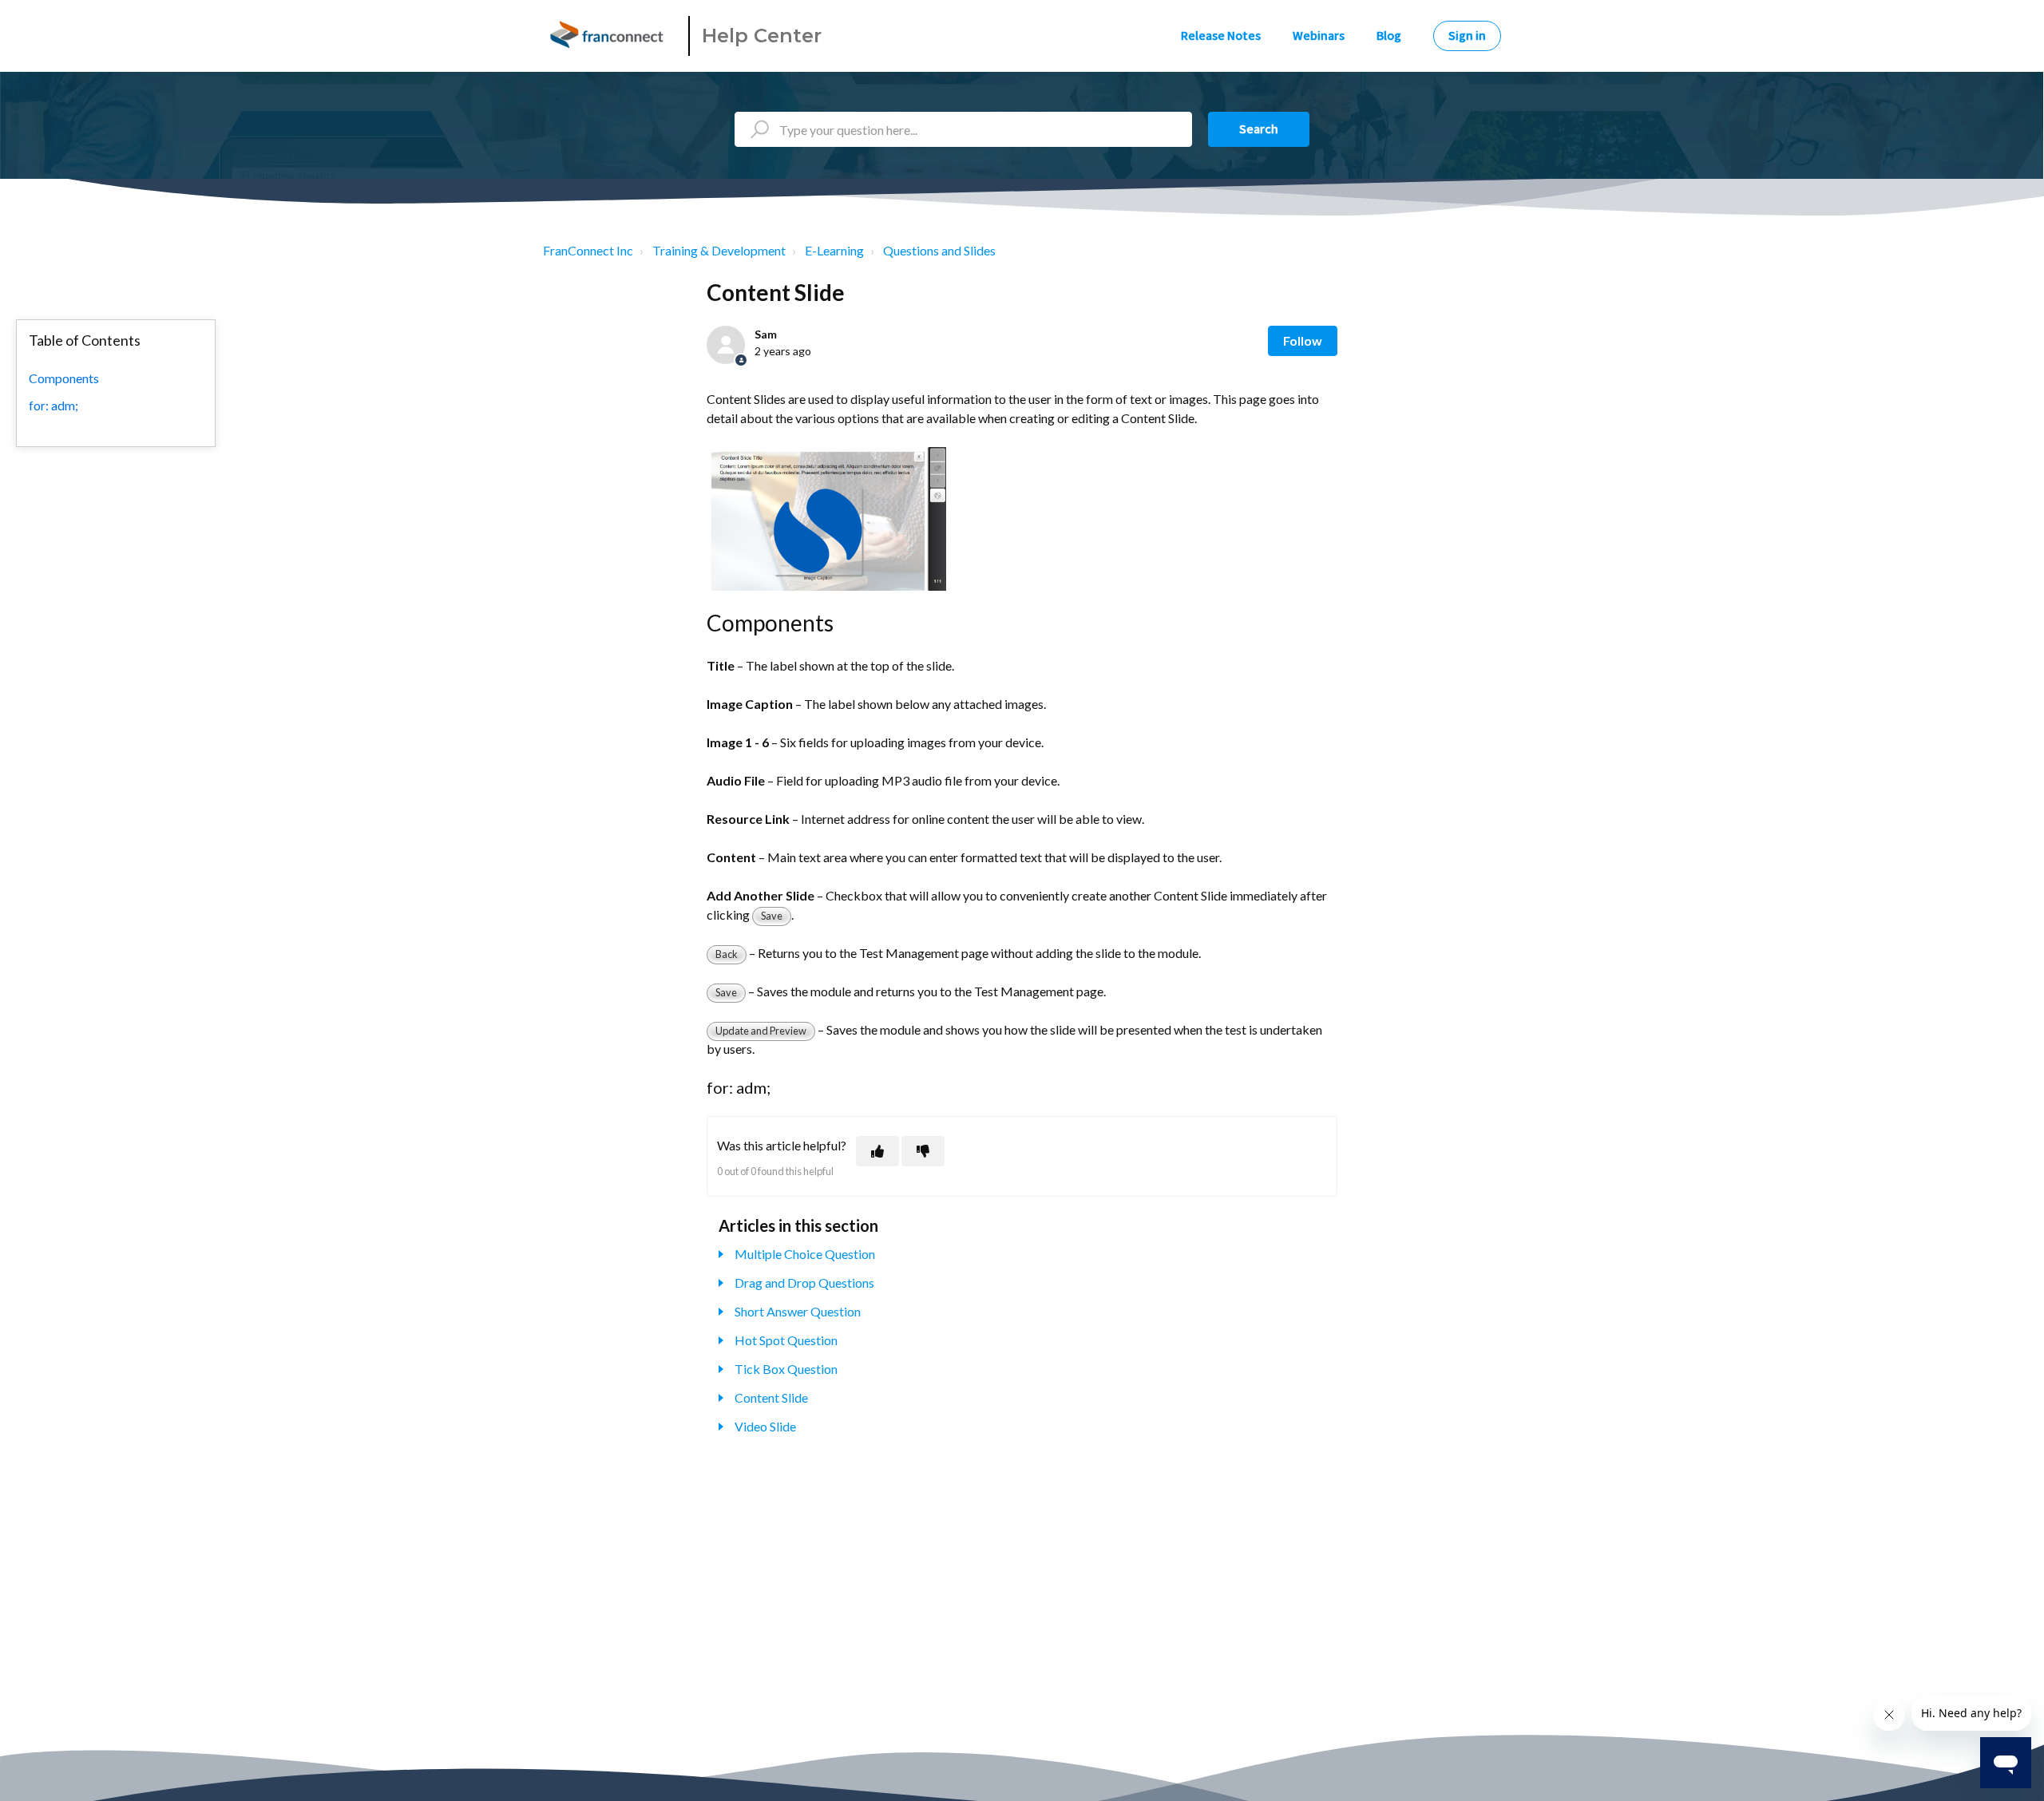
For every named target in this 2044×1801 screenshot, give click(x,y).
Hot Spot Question (786, 1340)
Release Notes (1221, 36)
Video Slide (765, 1426)
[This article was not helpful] (923, 1151)
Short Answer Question (798, 1311)
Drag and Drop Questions (804, 1282)
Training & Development (719, 250)
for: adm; (53, 405)
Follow (1303, 340)
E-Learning (834, 250)
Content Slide (771, 1397)
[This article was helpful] (877, 1151)
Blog (1389, 36)
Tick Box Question (786, 1369)
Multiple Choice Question (805, 1254)
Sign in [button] (1467, 36)
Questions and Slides (939, 250)
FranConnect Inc (588, 250)
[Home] (609, 36)
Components (64, 378)
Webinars (1319, 36)
